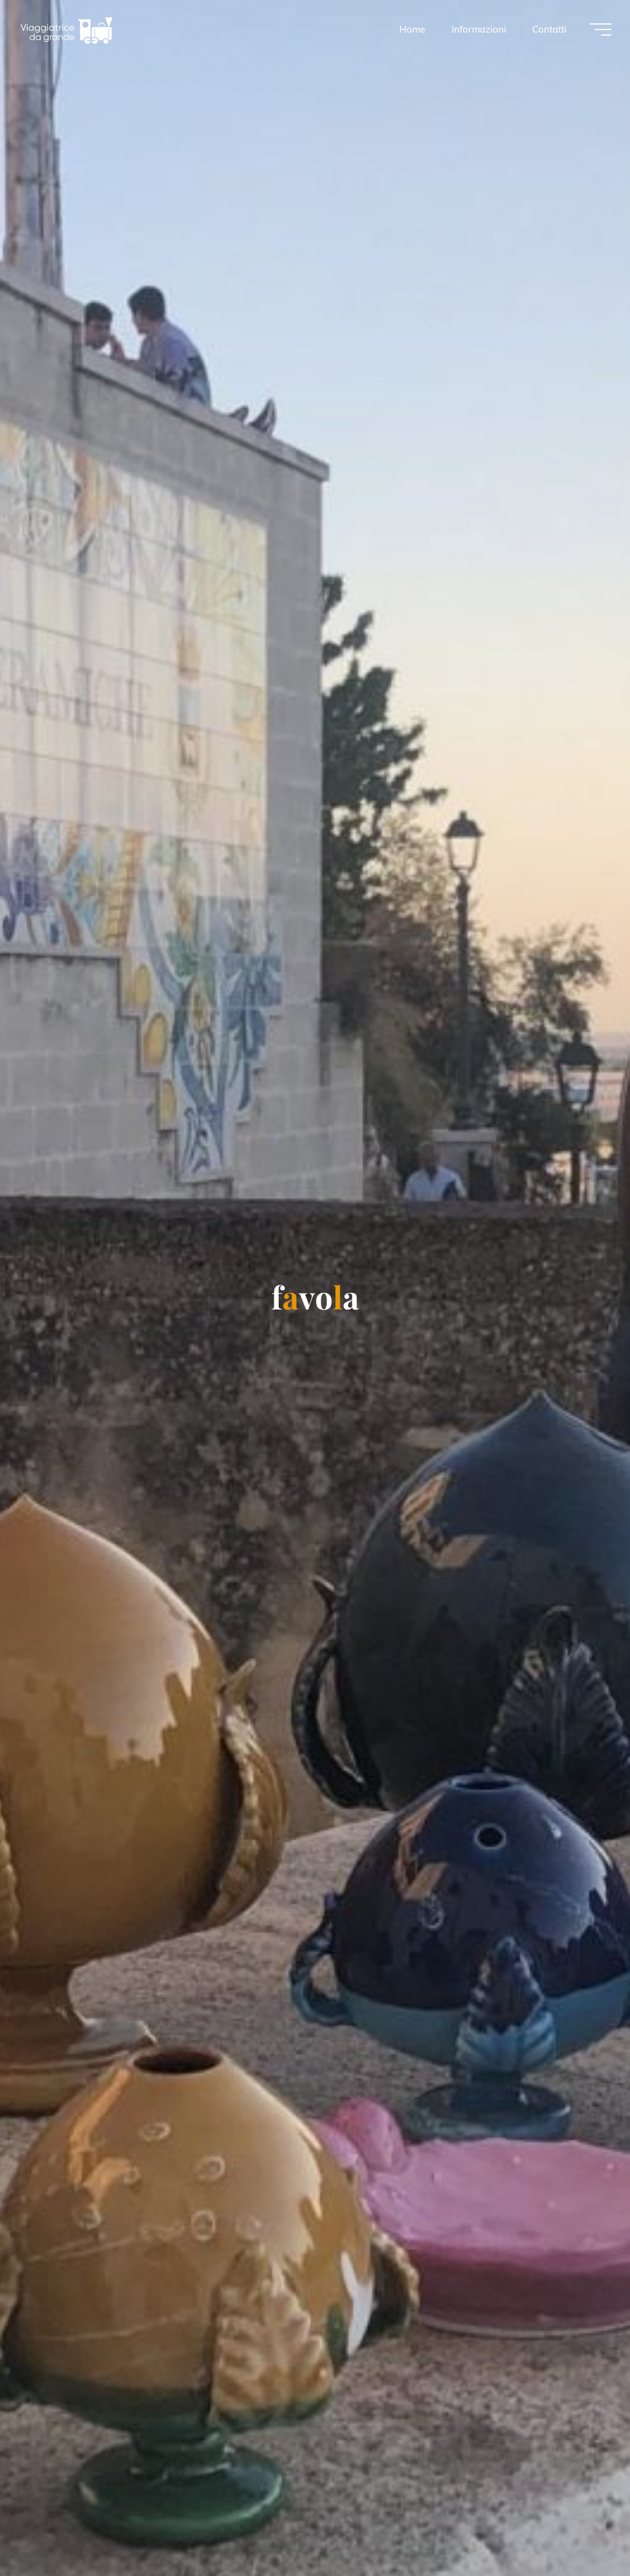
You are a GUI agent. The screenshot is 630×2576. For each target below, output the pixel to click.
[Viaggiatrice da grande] (66, 29)
